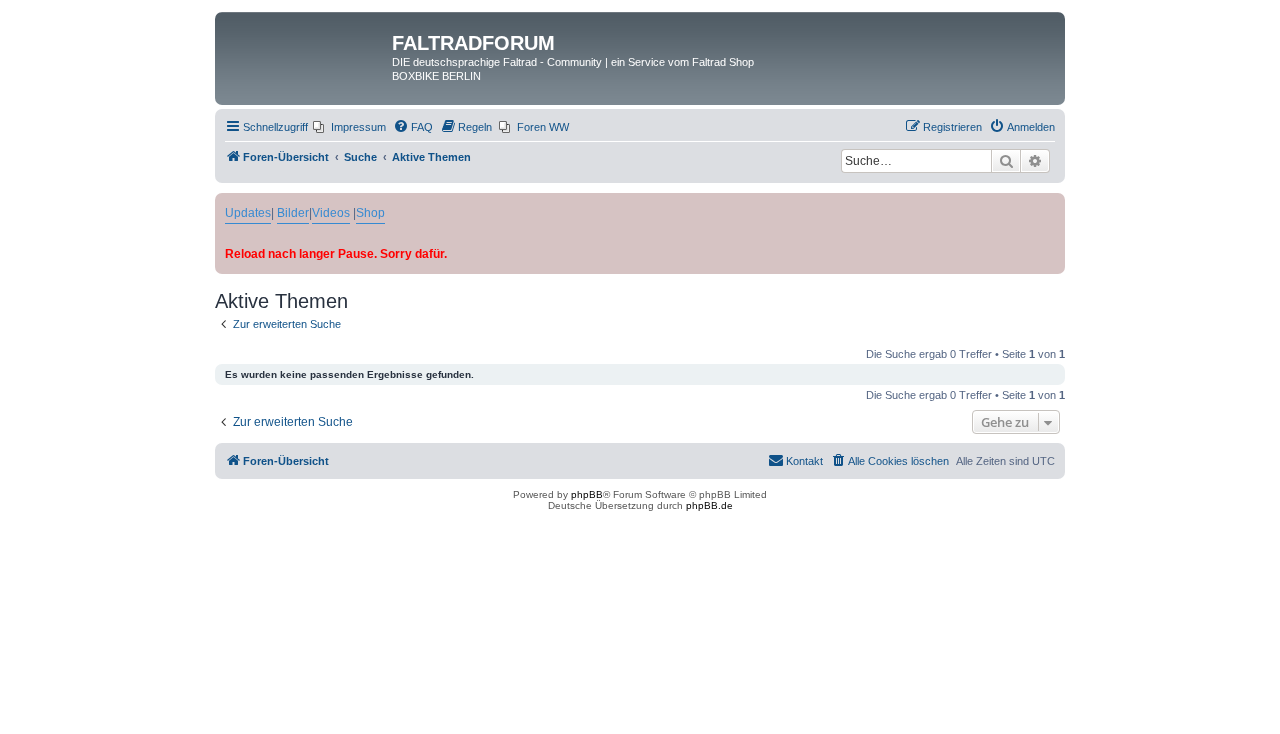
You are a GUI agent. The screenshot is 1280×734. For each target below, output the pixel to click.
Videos (331, 213)
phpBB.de (709, 505)
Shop (370, 213)
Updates (248, 213)
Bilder (293, 213)
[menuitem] (349, 127)
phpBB (587, 494)
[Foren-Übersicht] (306, 49)
